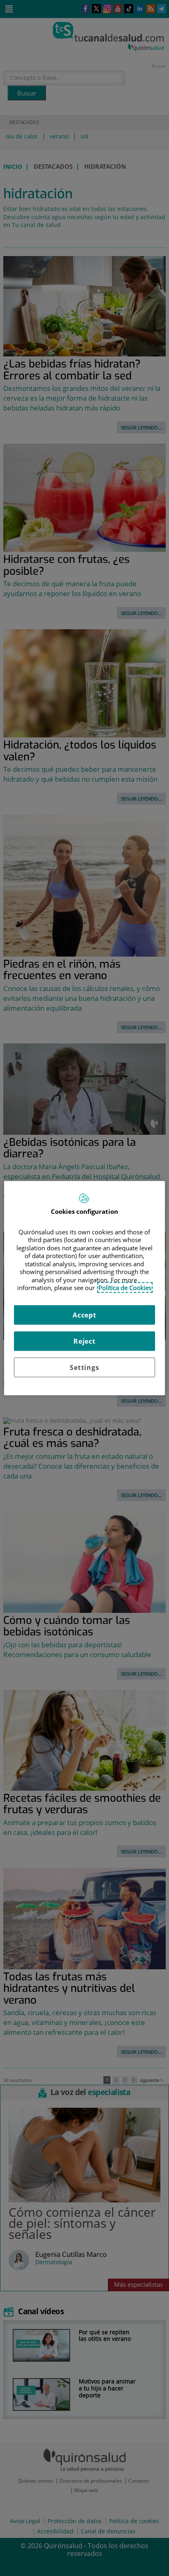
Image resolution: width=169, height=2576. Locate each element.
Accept (84, 1315)
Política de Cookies (125, 1288)
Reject (84, 1341)
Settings (84, 1367)
